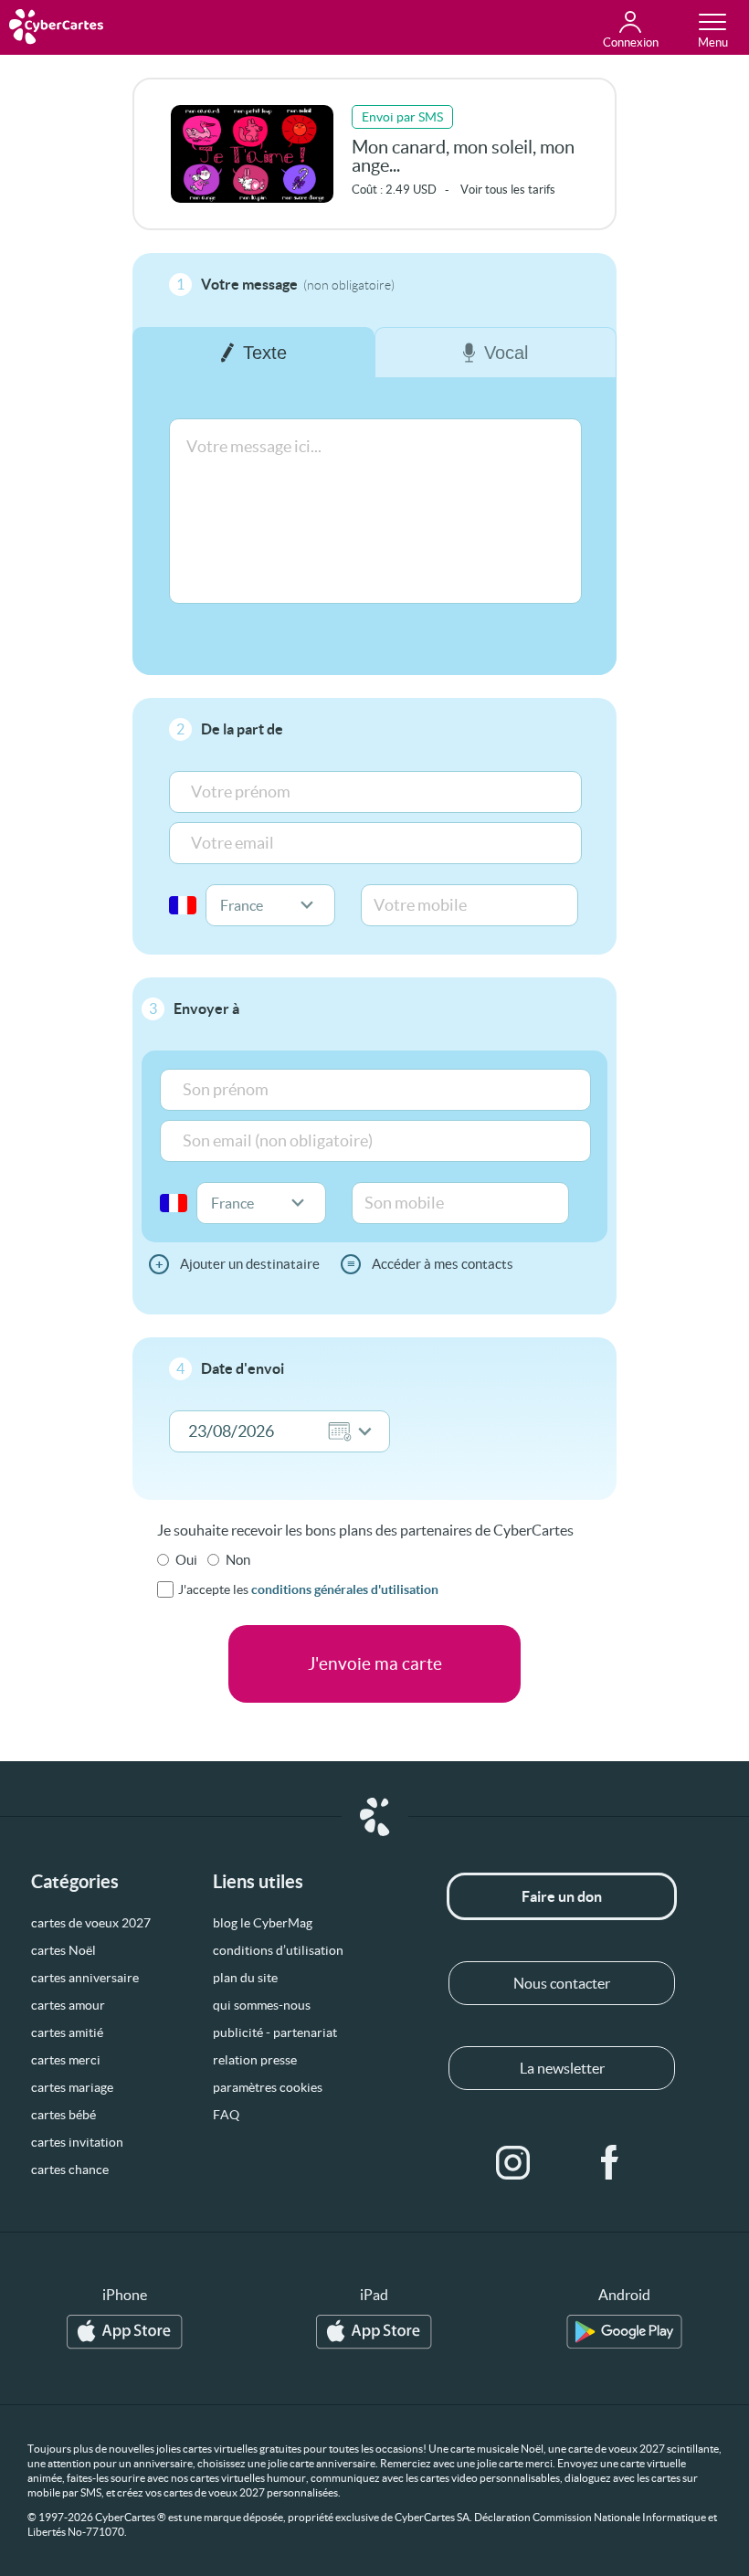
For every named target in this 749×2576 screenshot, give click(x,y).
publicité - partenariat (275, 2032)
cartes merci (66, 2060)
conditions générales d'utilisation (345, 1589)
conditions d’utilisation (278, 1950)
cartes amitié (67, 2032)
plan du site (245, 1978)
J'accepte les (308, 1589)
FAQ (226, 2115)
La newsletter (562, 2068)
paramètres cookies (268, 2087)
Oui (186, 1560)
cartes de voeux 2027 (91, 1923)
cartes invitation (77, 2142)
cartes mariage (72, 2087)
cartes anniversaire (85, 1978)
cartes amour (68, 2005)
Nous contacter (562, 1983)
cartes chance (70, 2170)
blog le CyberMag (263, 1923)
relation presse (255, 2060)
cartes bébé (63, 2115)
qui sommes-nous (262, 2005)
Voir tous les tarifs (508, 190)
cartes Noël (63, 1950)
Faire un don (562, 1896)
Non (238, 1560)
